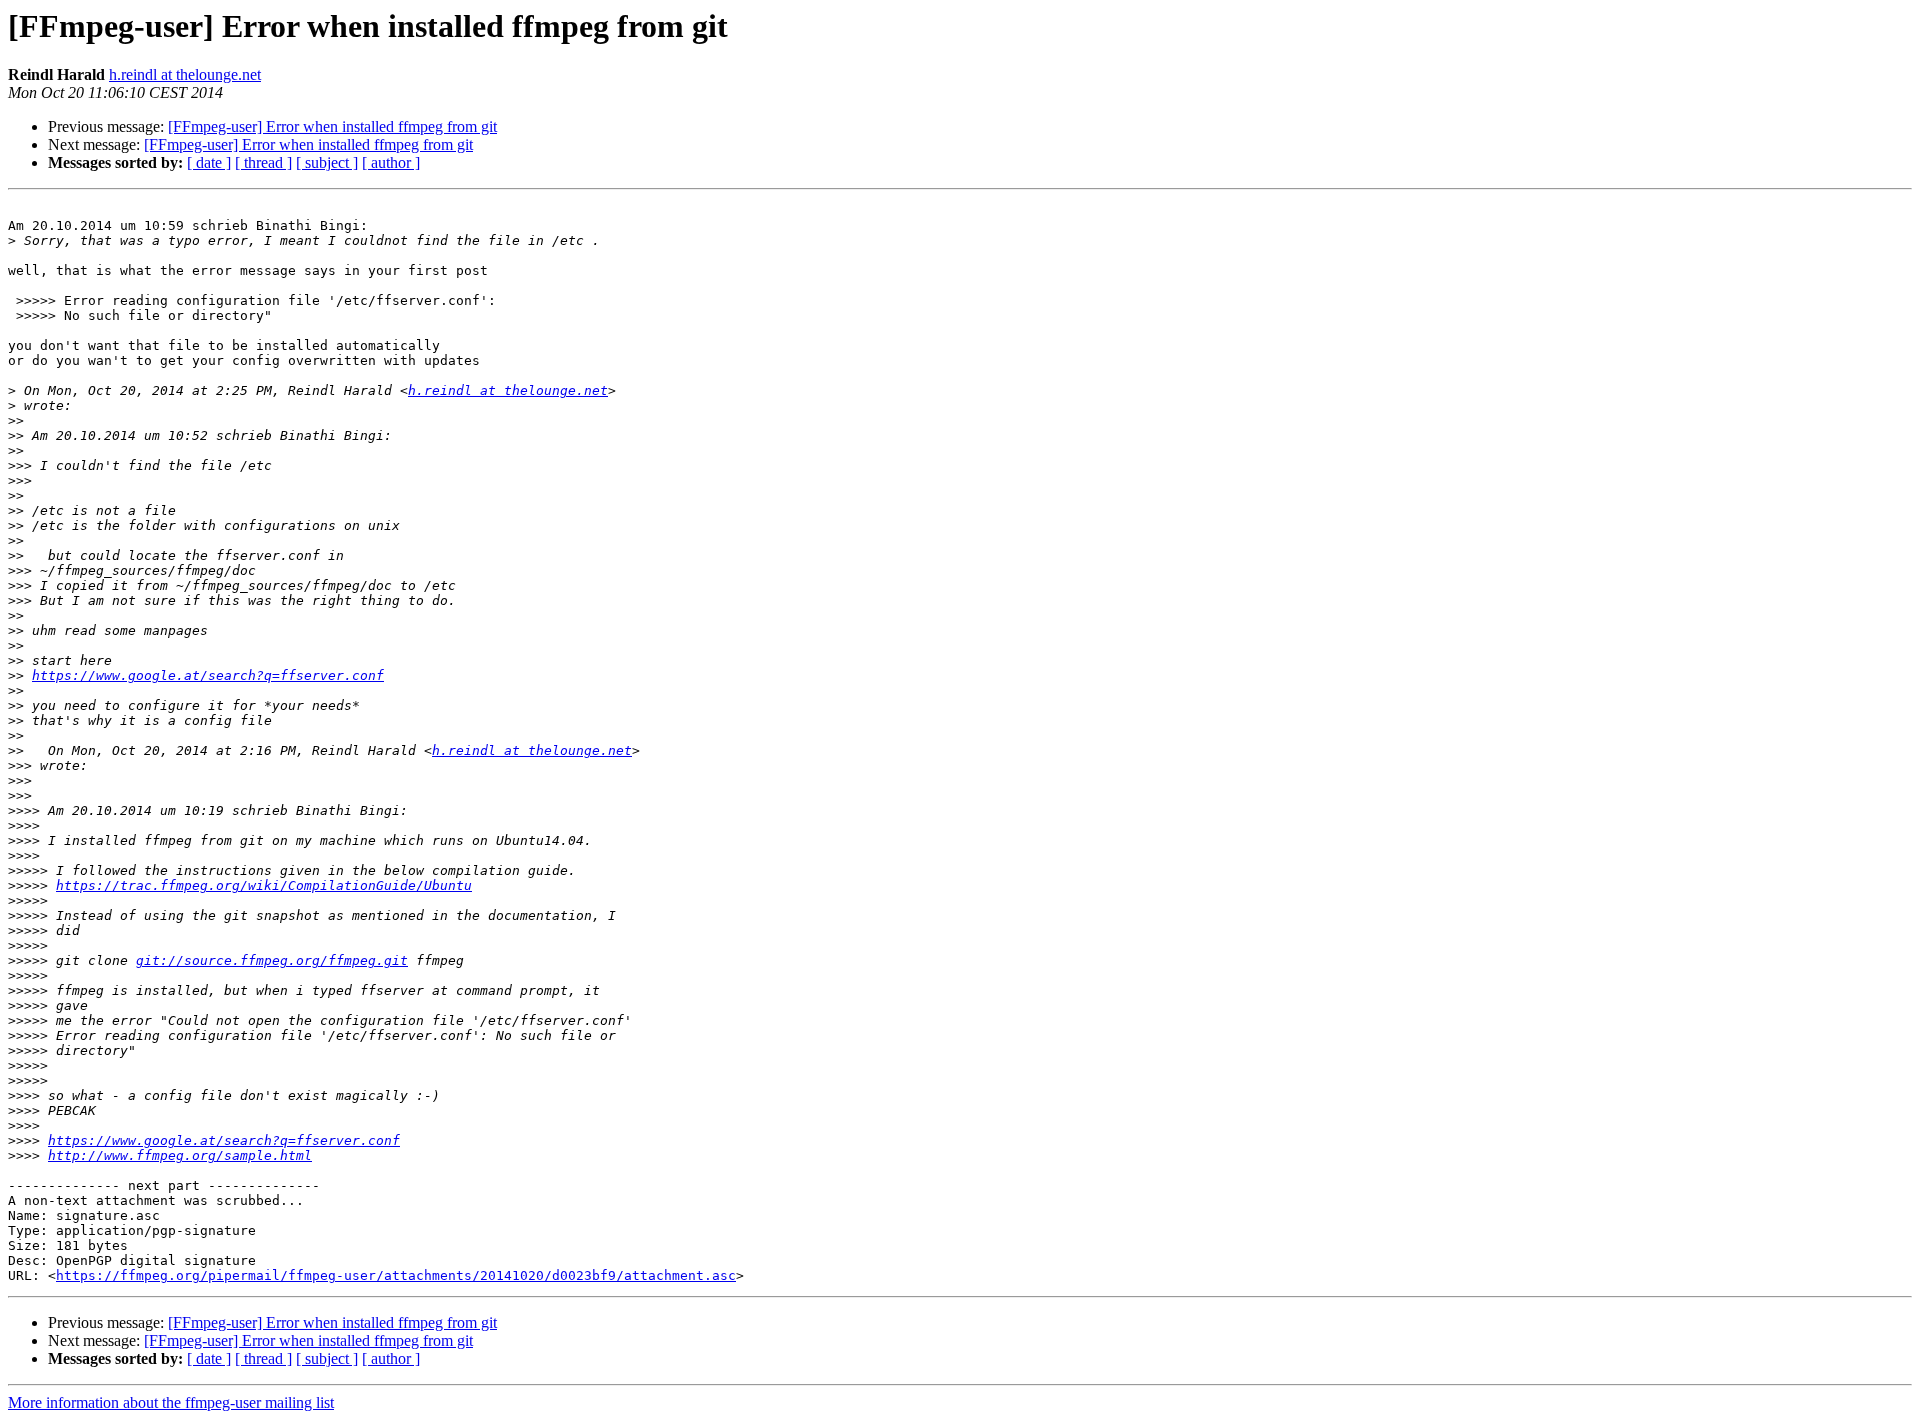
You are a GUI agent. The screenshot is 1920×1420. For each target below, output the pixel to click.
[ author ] (391, 162)
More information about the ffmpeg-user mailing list (171, 1402)
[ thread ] (263, 162)
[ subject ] (327, 162)
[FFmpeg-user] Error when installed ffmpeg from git (332, 126)
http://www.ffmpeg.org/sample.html (180, 1155)
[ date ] (209, 162)
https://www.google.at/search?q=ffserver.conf (208, 675)
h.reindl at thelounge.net (185, 74)
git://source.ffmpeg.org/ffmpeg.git (272, 960)
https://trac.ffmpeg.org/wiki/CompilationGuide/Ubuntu (264, 885)
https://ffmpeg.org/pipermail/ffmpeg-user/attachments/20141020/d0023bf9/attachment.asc (396, 1275)
